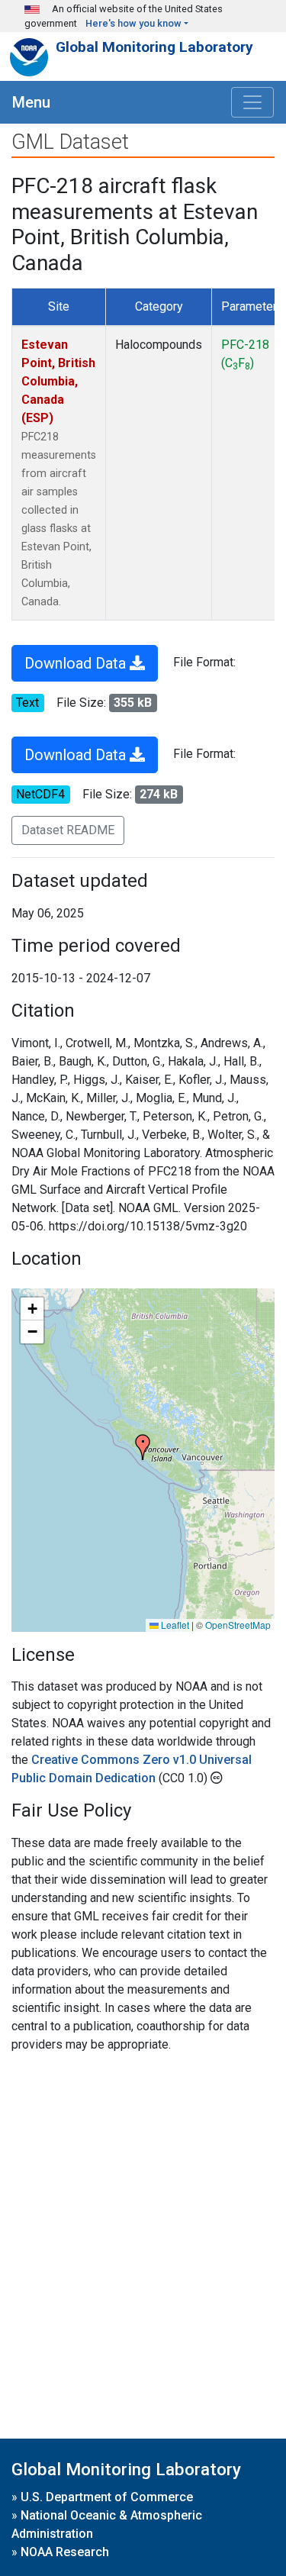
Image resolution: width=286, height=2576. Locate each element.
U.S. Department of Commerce (107, 2497)
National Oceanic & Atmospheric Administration (107, 2524)
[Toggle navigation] (252, 102)
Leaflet (174, 1625)
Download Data (77, 663)
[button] (143, 1447)
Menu (31, 102)
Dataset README (68, 830)
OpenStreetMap (238, 1625)
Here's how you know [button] (133, 23)
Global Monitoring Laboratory (154, 47)
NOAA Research (65, 2552)
